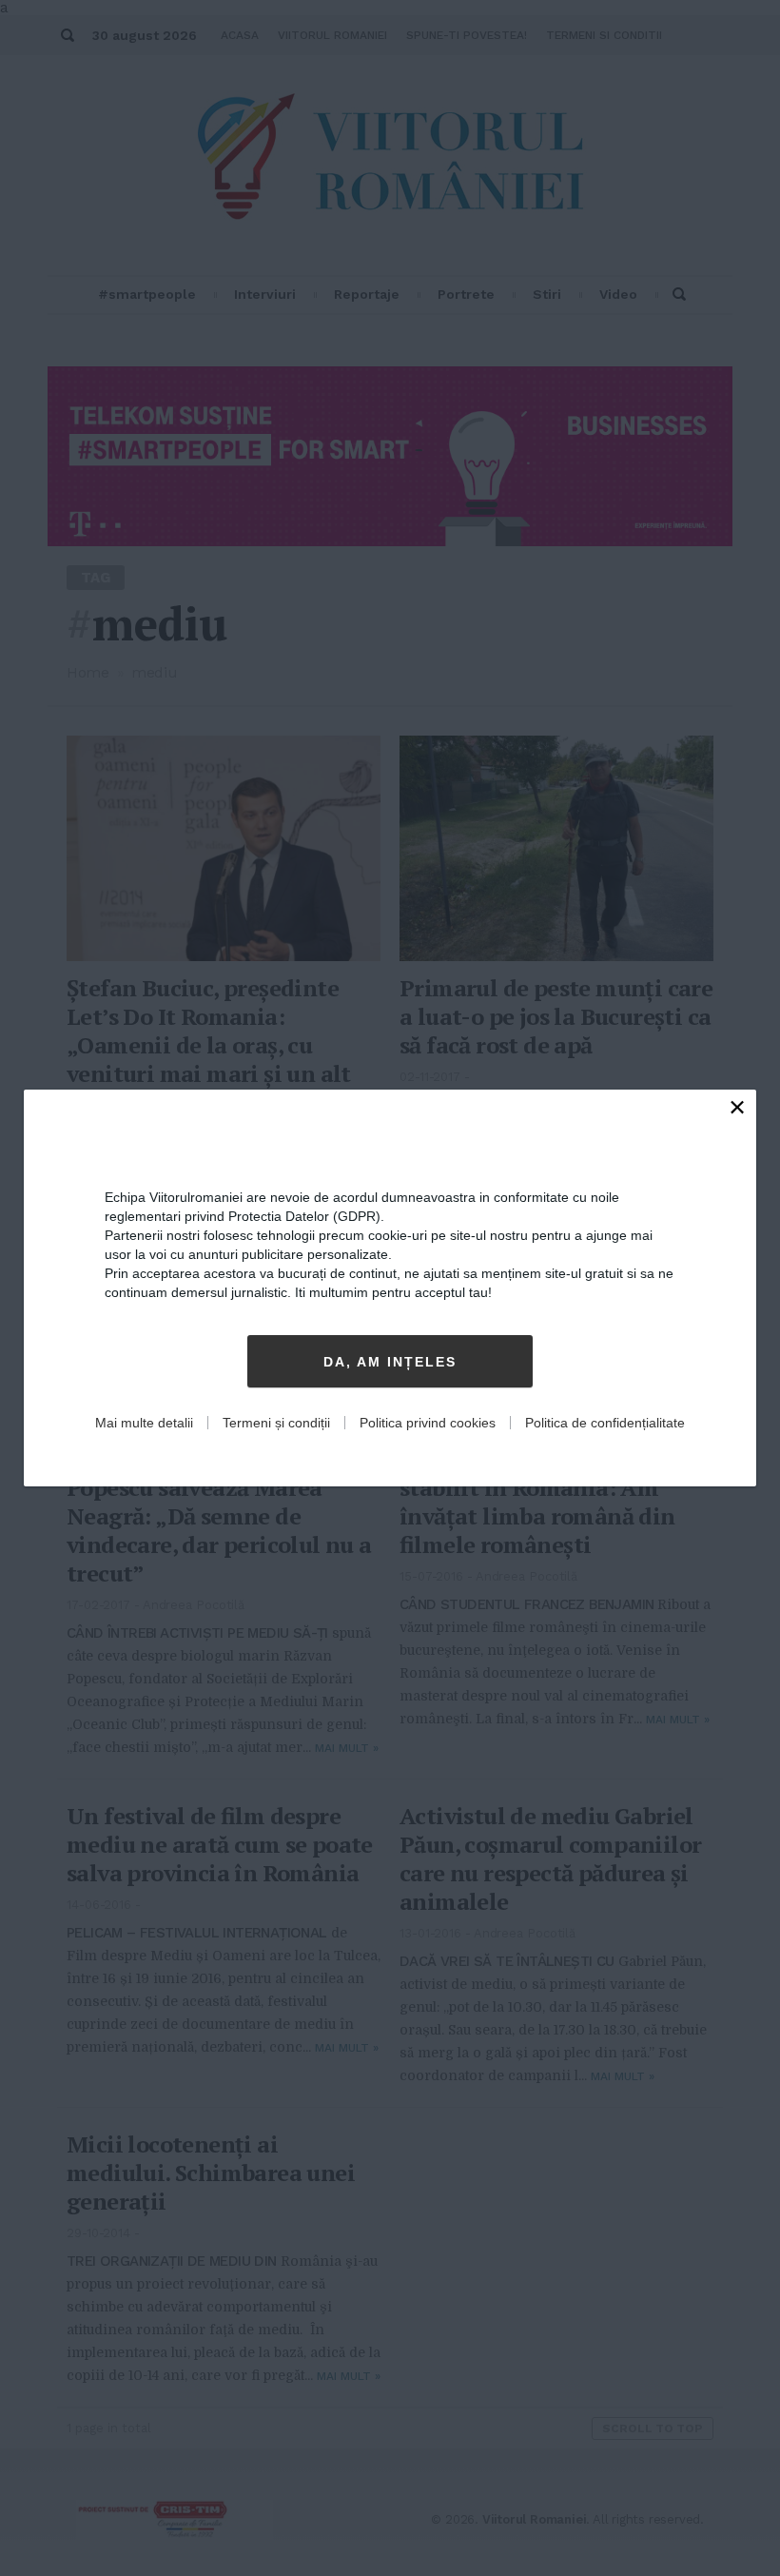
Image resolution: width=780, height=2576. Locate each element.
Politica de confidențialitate (605, 1423)
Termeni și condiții (276, 1423)
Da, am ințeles (390, 1362)
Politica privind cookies (428, 1423)
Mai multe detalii (144, 1423)
